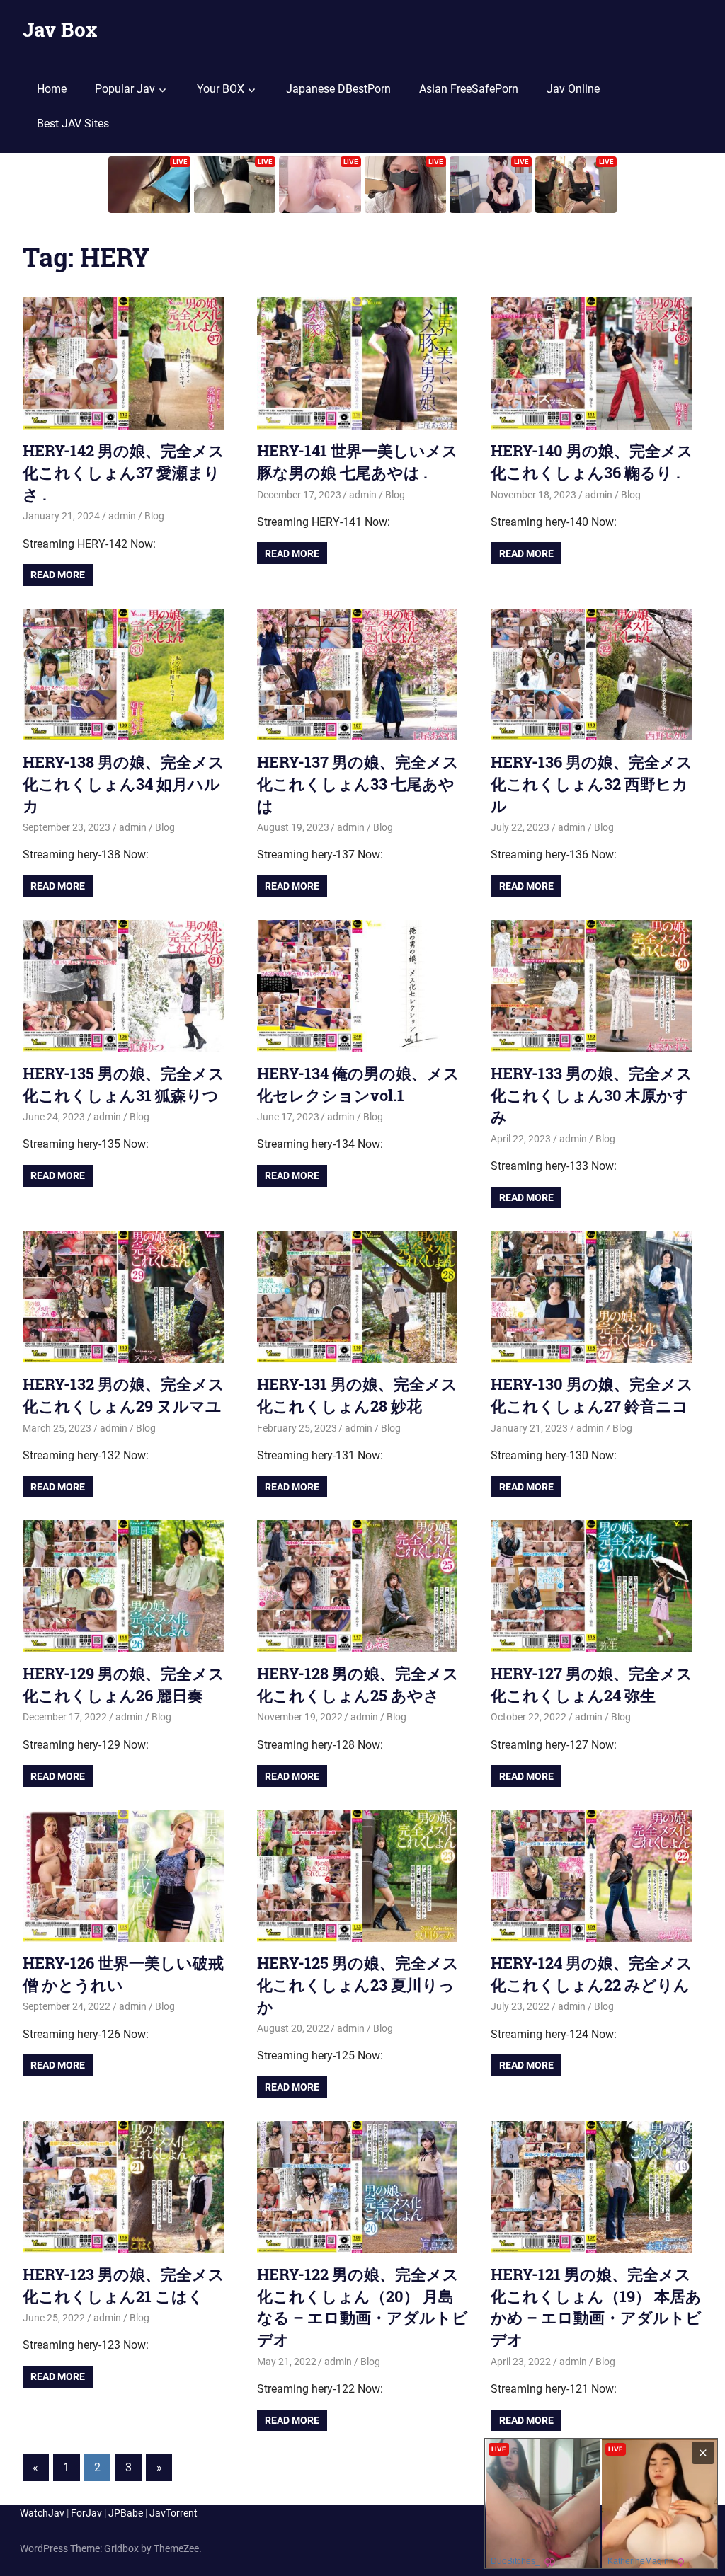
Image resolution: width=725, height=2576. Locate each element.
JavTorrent (173, 2513)
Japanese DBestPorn (338, 89)
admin (122, 516)
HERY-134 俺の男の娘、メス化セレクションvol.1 (358, 1084)
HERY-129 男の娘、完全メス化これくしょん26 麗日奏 (124, 1684)
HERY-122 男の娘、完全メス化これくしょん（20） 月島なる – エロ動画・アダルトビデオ (362, 2307)
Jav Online (573, 89)
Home (52, 89)
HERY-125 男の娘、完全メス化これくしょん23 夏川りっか (358, 1985)
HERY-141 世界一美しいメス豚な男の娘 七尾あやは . (358, 461)
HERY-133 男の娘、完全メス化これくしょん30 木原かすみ (592, 1095)
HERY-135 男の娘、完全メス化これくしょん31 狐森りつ (124, 1084)
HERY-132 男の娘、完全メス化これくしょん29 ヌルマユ (124, 1395)
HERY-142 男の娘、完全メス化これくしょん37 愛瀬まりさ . (124, 472)
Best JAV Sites (73, 123)
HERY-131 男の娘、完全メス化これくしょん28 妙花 (357, 1395)
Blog (154, 516)
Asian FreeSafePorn (469, 89)
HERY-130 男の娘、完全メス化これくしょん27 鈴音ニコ (592, 1395)
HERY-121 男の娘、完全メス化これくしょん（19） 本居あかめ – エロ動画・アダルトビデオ (596, 2307)
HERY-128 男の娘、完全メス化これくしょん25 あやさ (358, 1684)
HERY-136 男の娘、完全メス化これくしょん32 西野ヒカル (592, 784)
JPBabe (126, 2513)
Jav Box (60, 29)
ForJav (86, 2513)
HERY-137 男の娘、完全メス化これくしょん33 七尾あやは (358, 784)
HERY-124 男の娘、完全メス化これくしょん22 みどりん (592, 1974)
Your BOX (221, 89)
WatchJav (42, 2513)
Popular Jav (125, 89)
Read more (58, 575)
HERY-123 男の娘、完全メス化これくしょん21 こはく (124, 2285)
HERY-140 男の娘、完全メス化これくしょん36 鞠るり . (592, 461)
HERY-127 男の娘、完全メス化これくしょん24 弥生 (592, 1684)
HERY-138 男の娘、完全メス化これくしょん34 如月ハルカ (124, 784)
